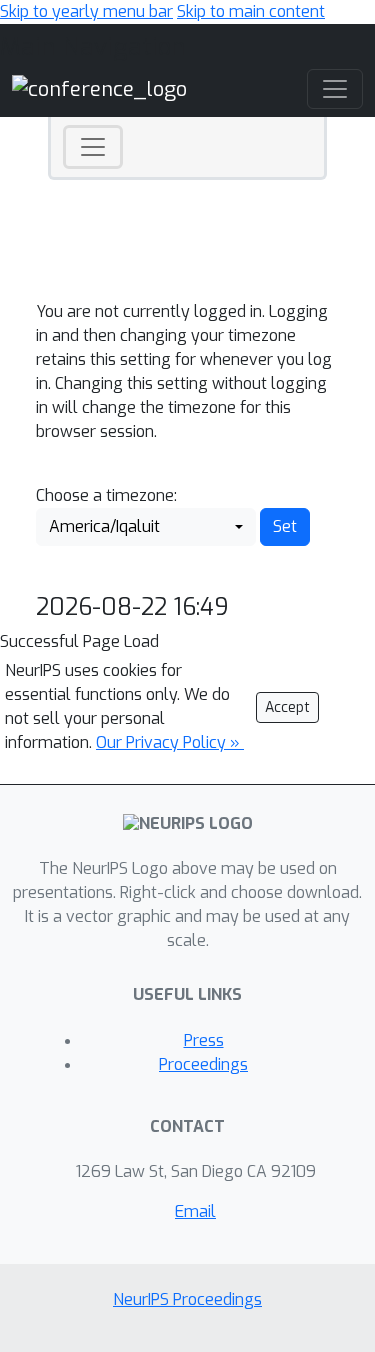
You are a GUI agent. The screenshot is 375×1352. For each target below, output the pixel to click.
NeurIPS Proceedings (187, 1299)
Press (204, 1040)
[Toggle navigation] (93, 147)
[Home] (99, 88)
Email (195, 1211)
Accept (287, 707)
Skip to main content (251, 11)
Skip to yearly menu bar (86, 11)
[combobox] (146, 527)
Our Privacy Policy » (170, 742)
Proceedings (203, 1064)
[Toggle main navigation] (335, 89)
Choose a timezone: (106, 495)
